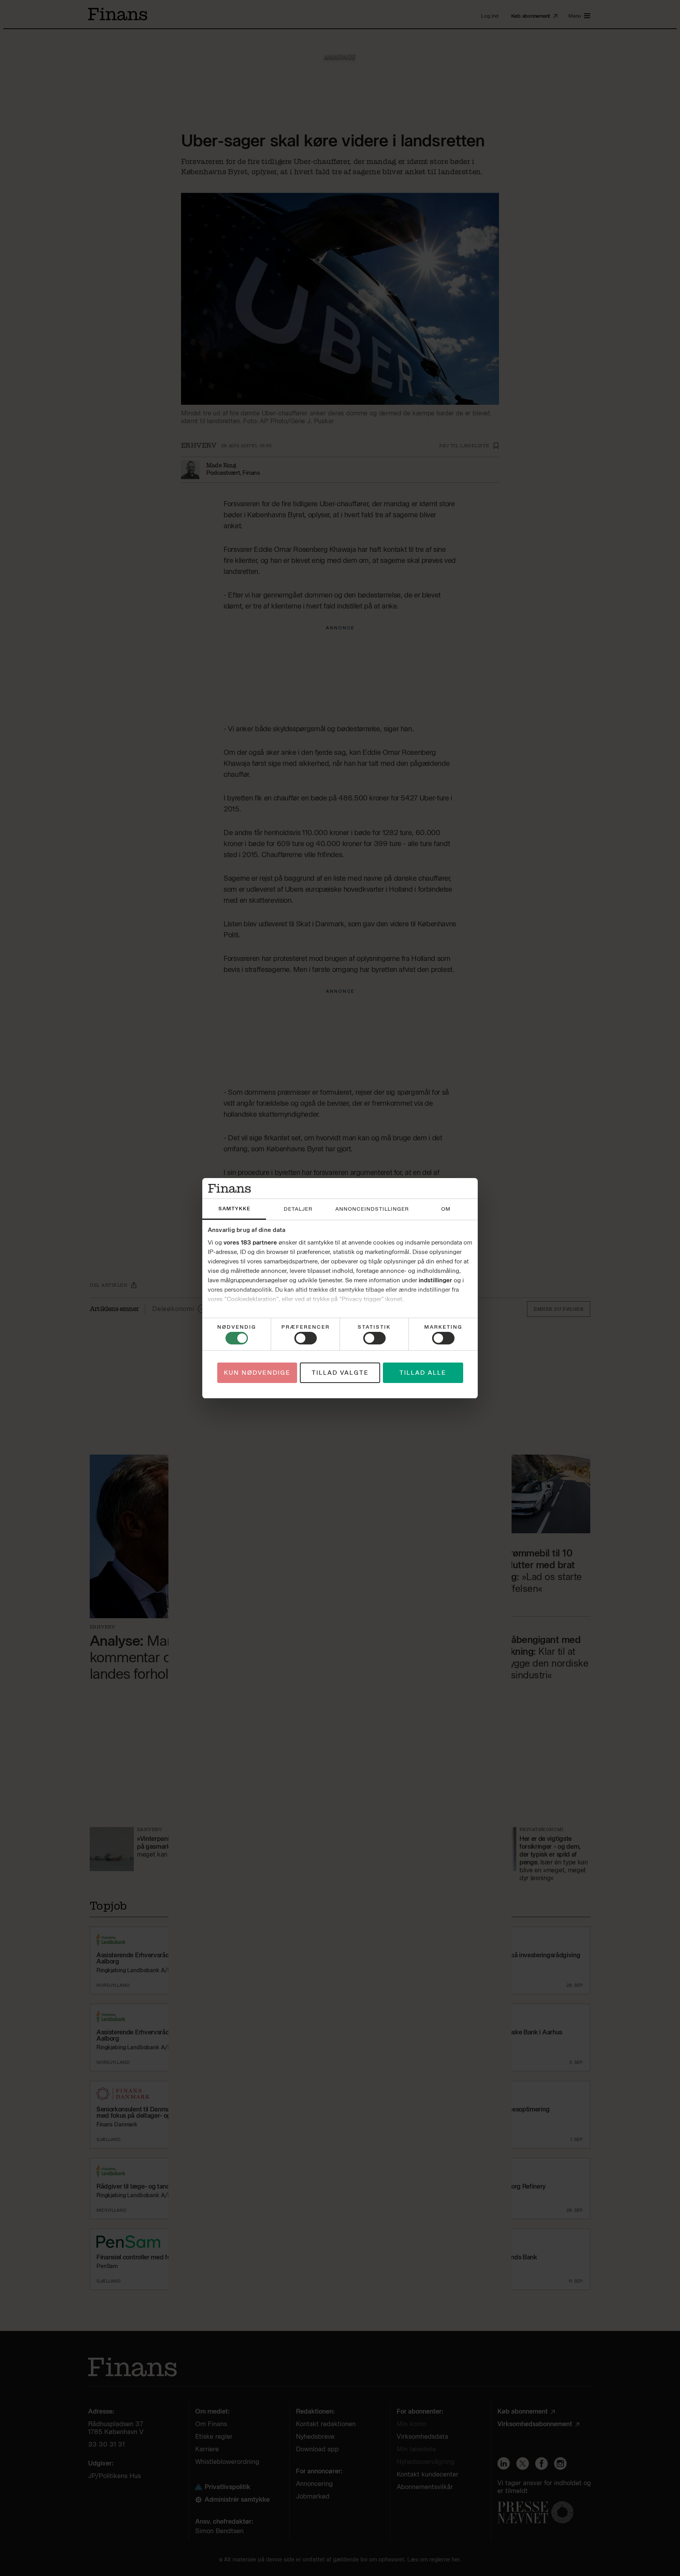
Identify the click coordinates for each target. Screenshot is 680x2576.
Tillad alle (423, 1373)
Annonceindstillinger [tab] (372, 1209)
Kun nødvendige (257, 1373)
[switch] (306, 1338)
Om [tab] (446, 1209)
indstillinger (435, 1280)
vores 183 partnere (250, 1243)
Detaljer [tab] (298, 1209)
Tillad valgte (340, 1373)
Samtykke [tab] (234, 1209)
